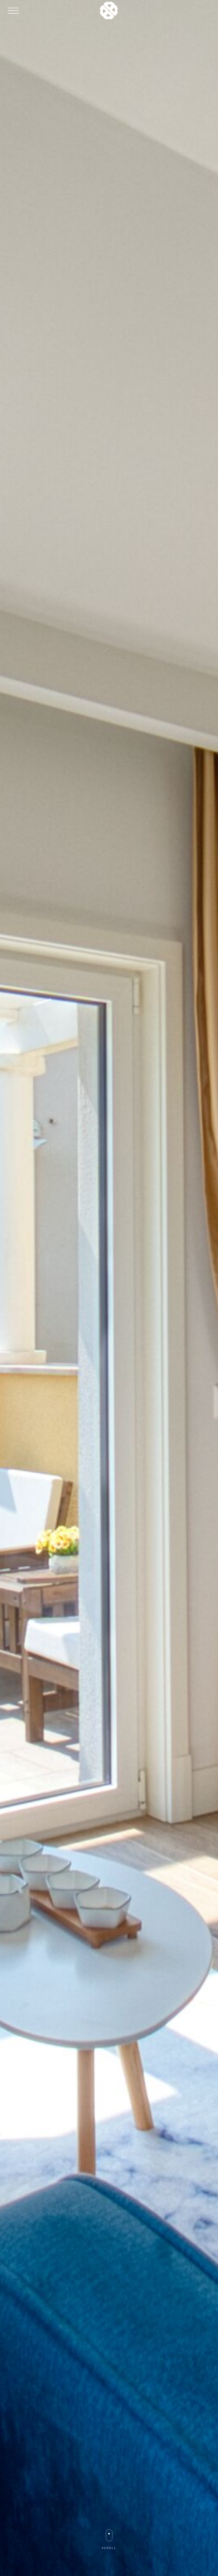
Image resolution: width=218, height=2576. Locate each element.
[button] (13, 11)
